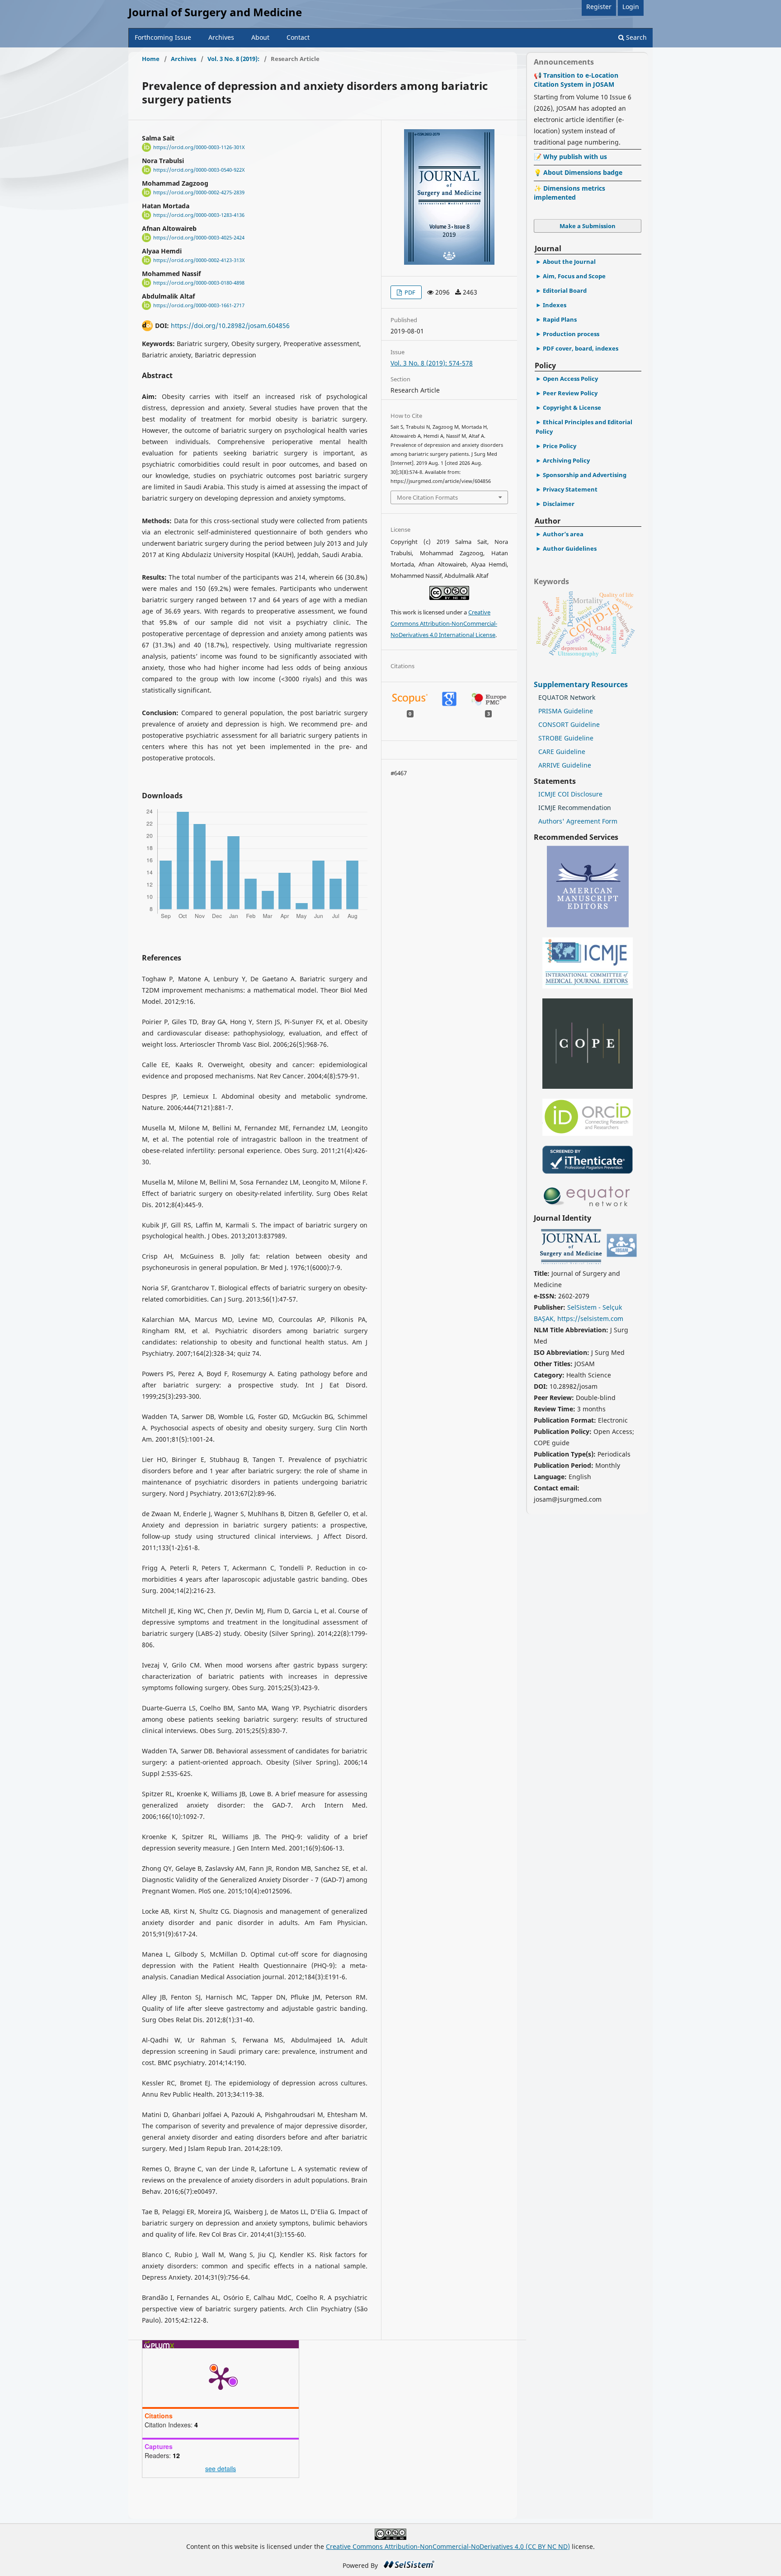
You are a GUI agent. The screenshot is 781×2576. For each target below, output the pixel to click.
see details (221, 2468)
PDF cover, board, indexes (581, 348)
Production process (571, 334)
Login (631, 7)
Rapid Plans (560, 319)
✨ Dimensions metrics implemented (569, 193)
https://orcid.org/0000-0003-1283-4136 (199, 215)
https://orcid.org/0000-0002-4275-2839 (199, 192)
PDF (409, 292)
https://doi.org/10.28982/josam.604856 (230, 326)
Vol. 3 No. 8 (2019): (233, 59)
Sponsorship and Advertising (585, 475)
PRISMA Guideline (566, 711)
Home (151, 59)
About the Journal (569, 262)
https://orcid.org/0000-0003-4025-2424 (199, 238)
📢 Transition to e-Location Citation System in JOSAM (576, 80)
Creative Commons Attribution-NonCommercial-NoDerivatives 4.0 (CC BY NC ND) (448, 2546)
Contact (298, 37)
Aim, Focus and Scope (574, 276)
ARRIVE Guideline (565, 765)
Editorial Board (565, 290)
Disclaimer (559, 504)
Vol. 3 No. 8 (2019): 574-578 (432, 363)
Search (635, 37)
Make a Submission (588, 226)
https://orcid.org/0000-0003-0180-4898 (199, 283)
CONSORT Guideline (569, 724)
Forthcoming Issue (163, 37)
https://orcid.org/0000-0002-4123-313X (199, 260)
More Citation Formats (427, 497)
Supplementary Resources (582, 684)
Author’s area (563, 534)
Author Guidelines (570, 548)
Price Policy (560, 446)
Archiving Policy (566, 460)
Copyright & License (572, 407)
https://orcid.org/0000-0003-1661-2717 (199, 305)
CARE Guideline (562, 752)
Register (599, 7)
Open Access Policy (570, 379)
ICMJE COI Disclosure (570, 794)
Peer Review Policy (570, 393)
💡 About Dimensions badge (578, 172)
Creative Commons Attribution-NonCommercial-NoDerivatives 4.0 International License (444, 623)
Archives (221, 37)
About (260, 37)
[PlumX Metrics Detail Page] (221, 2378)
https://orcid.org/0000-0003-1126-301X (199, 147)
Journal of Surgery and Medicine (215, 12)
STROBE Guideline (566, 738)
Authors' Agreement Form (578, 821)
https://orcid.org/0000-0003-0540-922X (199, 170)
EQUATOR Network (567, 697)
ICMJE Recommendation (575, 808)
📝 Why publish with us (570, 157)
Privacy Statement (570, 489)
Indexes (555, 305)
